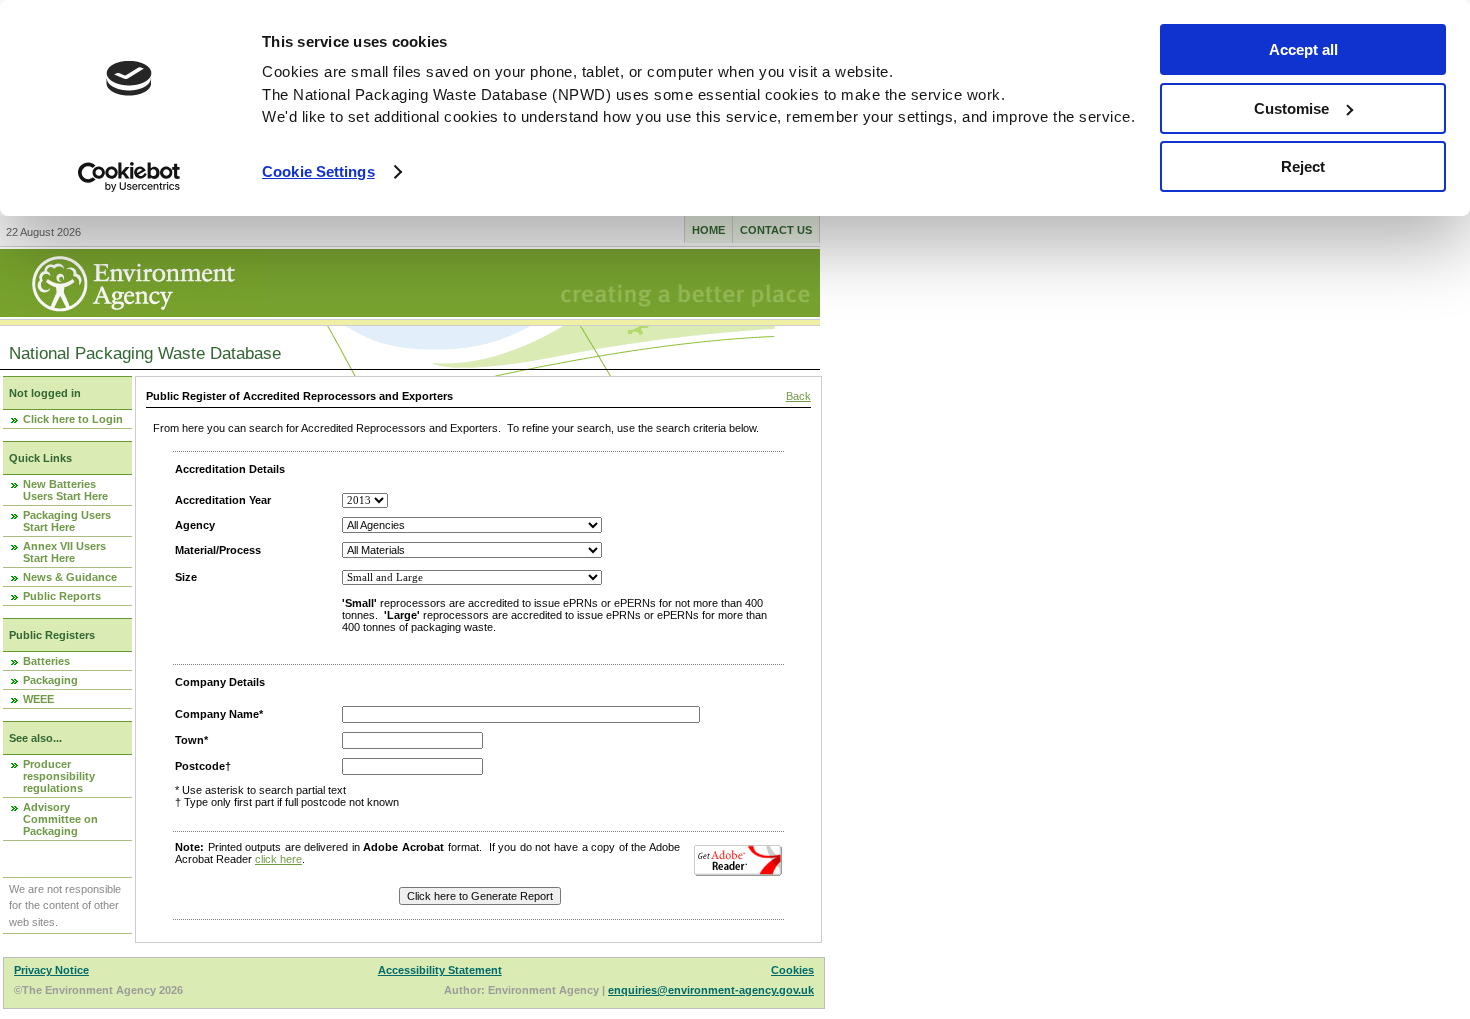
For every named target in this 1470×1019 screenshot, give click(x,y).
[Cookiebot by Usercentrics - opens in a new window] (129, 177)
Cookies (792, 970)
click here (278, 859)
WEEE (38, 699)
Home (708, 230)
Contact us (776, 230)
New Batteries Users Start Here (65, 490)
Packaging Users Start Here (67, 521)
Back (798, 396)
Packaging (50, 680)
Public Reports (62, 596)
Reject (1303, 166)
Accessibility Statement (440, 970)
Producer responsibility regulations (59, 776)
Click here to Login (73, 419)
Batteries (46, 661)
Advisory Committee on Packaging (60, 819)
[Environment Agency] (132, 311)
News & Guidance (70, 577)
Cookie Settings (318, 171)
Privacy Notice (51, 970)
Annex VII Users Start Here (64, 552)
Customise (1291, 108)
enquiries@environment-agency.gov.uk (711, 990)
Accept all (1303, 49)
